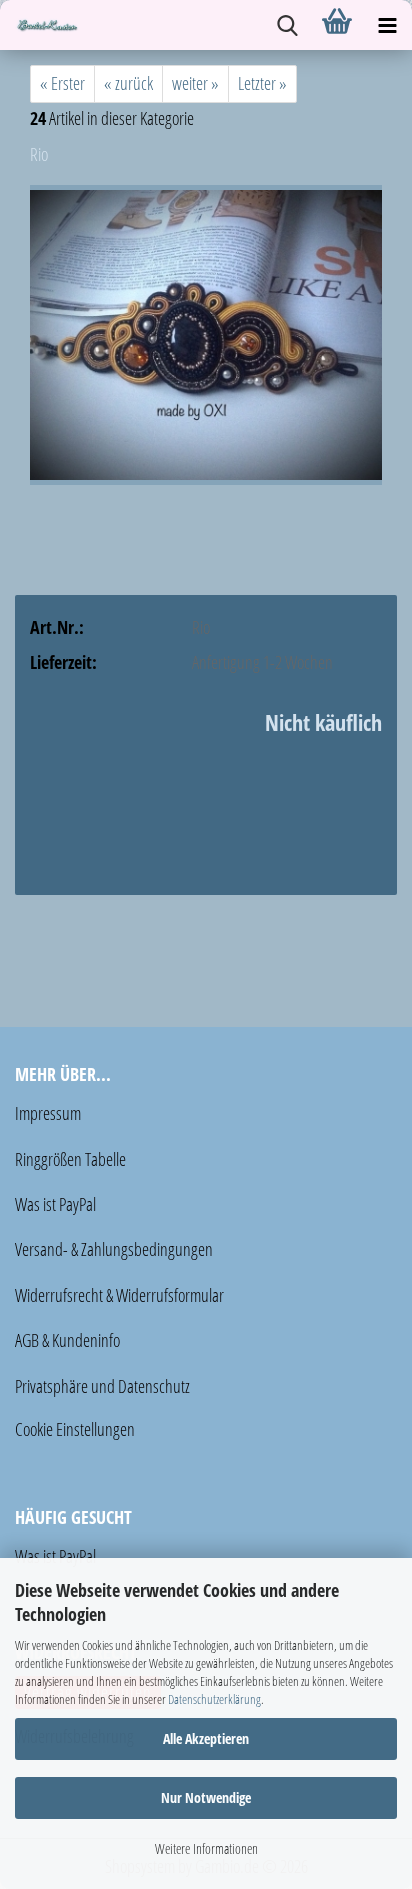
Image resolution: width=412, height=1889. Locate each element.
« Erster (62, 83)
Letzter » (262, 83)
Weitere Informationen (206, 1848)
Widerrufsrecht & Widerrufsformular (119, 1295)
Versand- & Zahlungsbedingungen (114, 1249)
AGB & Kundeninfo (67, 1340)
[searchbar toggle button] (287, 25)
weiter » (195, 83)
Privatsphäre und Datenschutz (102, 1386)
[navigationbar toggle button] (387, 25)
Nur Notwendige (206, 1797)
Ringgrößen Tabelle (70, 1159)
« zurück (128, 83)
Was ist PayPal (55, 1204)
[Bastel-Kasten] (40, 25)
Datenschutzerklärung (214, 1699)
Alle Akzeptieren (206, 1738)
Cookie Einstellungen (75, 1429)
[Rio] (206, 333)
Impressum (48, 1113)
